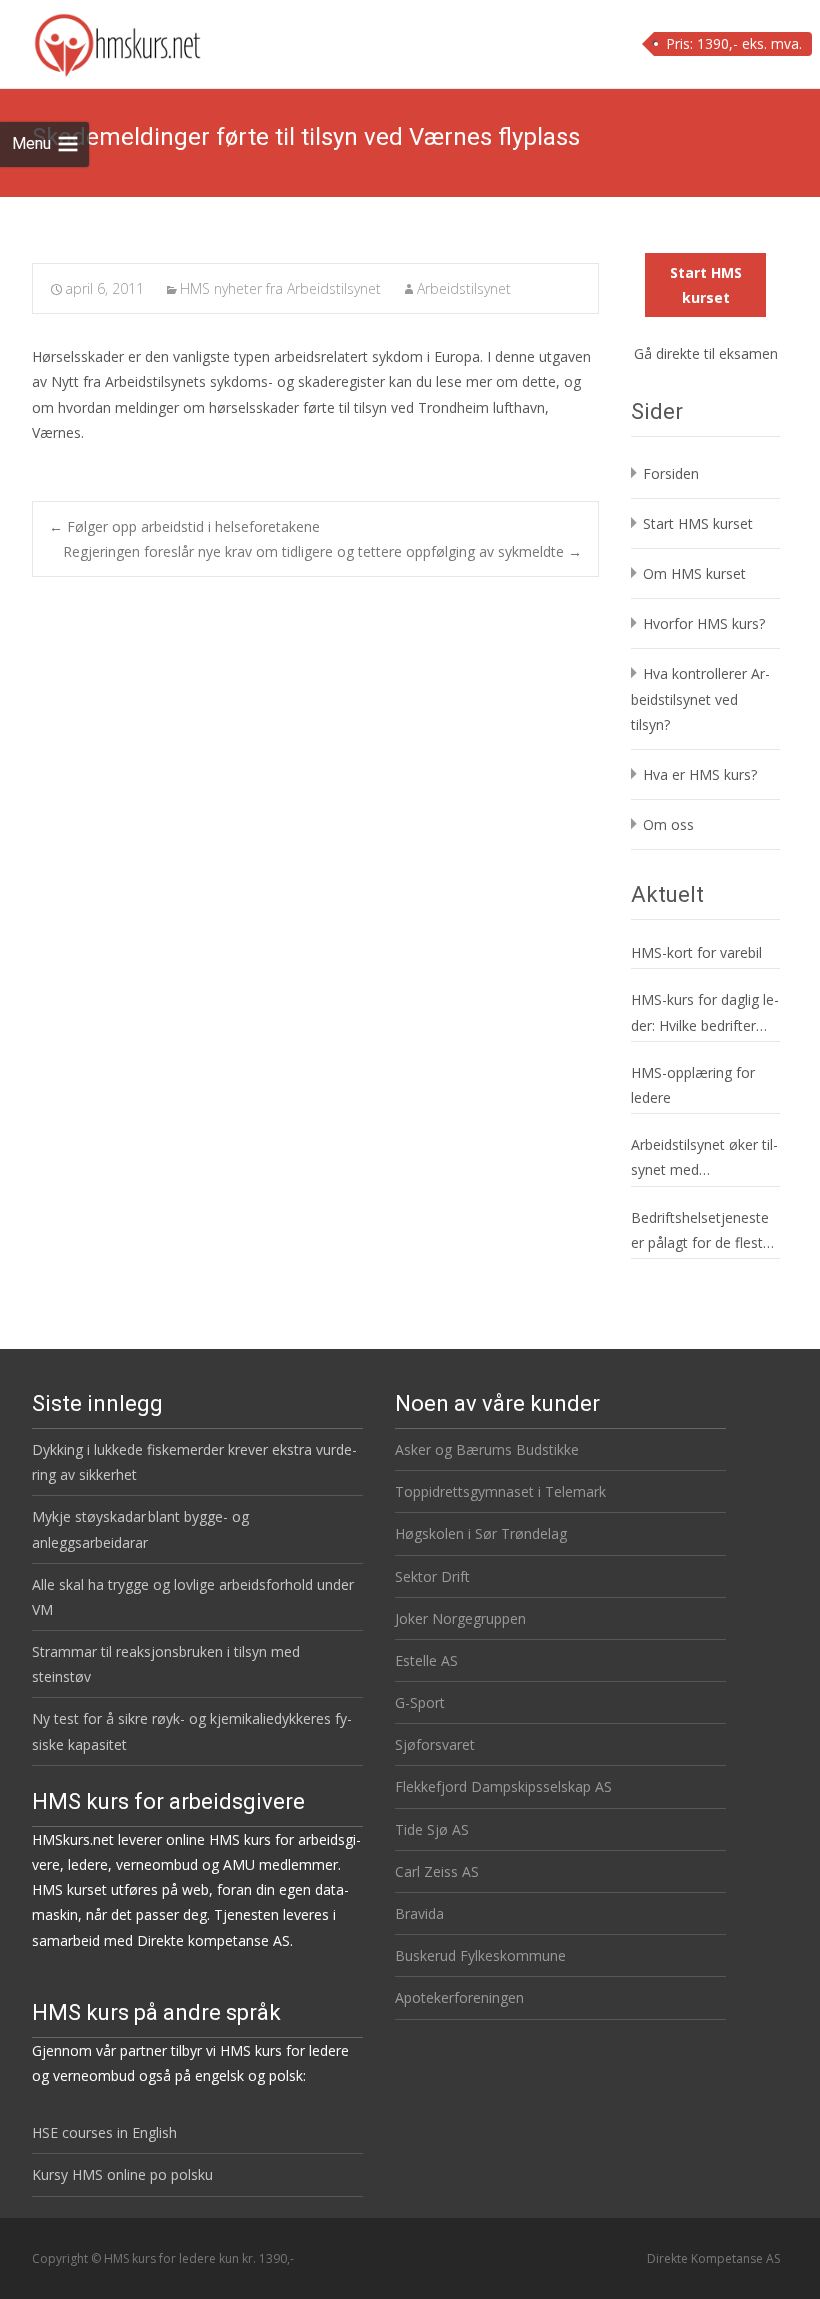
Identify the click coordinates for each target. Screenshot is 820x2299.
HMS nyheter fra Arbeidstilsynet (280, 288)
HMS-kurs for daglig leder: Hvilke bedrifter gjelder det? (705, 1013)
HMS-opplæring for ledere (693, 1085)
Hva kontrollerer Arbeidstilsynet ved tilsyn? (700, 698)
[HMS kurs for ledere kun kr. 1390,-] (101, 40)
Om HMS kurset (694, 573)
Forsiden (671, 473)
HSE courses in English (104, 2132)
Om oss (668, 824)
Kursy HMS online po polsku (122, 2174)
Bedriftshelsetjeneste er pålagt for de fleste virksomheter (701, 1231)
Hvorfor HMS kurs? (704, 623)
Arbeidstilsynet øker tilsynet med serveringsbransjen (704, 1158)
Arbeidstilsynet (464, 288)
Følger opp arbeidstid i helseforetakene (184, 526)
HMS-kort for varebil (696, 952)
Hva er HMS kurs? (700, 774)
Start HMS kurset (706, 285)
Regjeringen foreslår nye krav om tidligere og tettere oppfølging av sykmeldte (322, 551)
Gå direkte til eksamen (706, 353)
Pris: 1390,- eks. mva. (734, 43)
